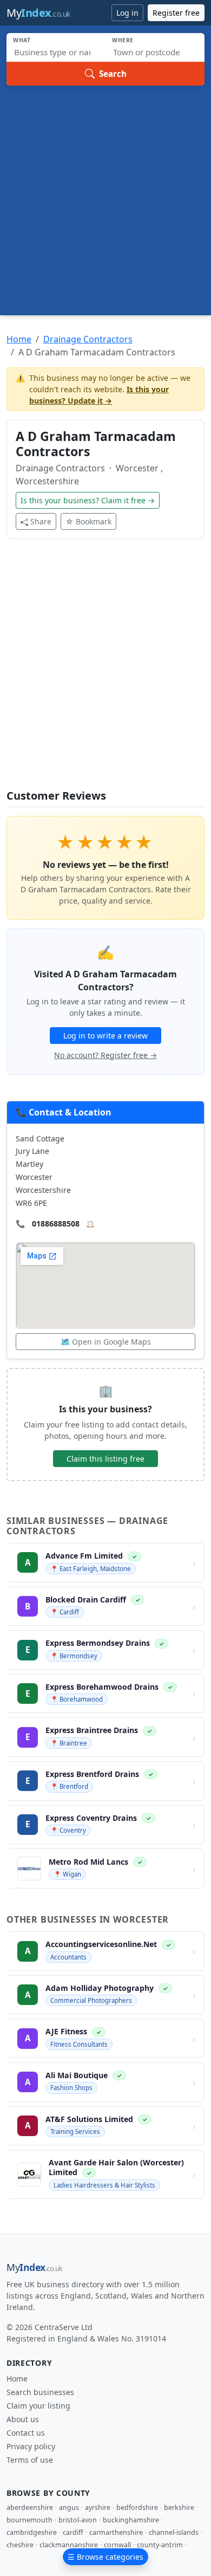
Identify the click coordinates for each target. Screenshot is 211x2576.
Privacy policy (31, 2446)
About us (23, 2419)
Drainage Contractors (88, 339)
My (38, 13)
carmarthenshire (116, 2532)
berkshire (179, 2507)
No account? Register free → (105, 1055)
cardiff (73, 2532)
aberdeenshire (30, 2507)
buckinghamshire (131, 2520)
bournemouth (29, 2520)
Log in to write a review (105, 1036)
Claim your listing (38, 2406)
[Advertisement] (105, 197)
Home (19, 339)
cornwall (117, 2545)
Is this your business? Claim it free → (88, 500)
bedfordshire (137, 2507)
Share (41, 521)
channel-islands (174, 2532)
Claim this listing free (105, 1459)
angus (69, 2507)
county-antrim (160, 2545)
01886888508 (56, 1224)
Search (113, 74)
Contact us (26, 2433)
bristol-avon (78, 2520)
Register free (176, 13)
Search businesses (40, 2392)
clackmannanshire (69, 2545)
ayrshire (98, 2507)
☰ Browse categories (105, 2557)
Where (123, 40)
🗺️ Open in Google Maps (106, 1342)
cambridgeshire (32, 2532)
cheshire (20, 2545)
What (22, 40)
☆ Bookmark (88, 521)
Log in (127, 13)
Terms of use (30, 2460)
